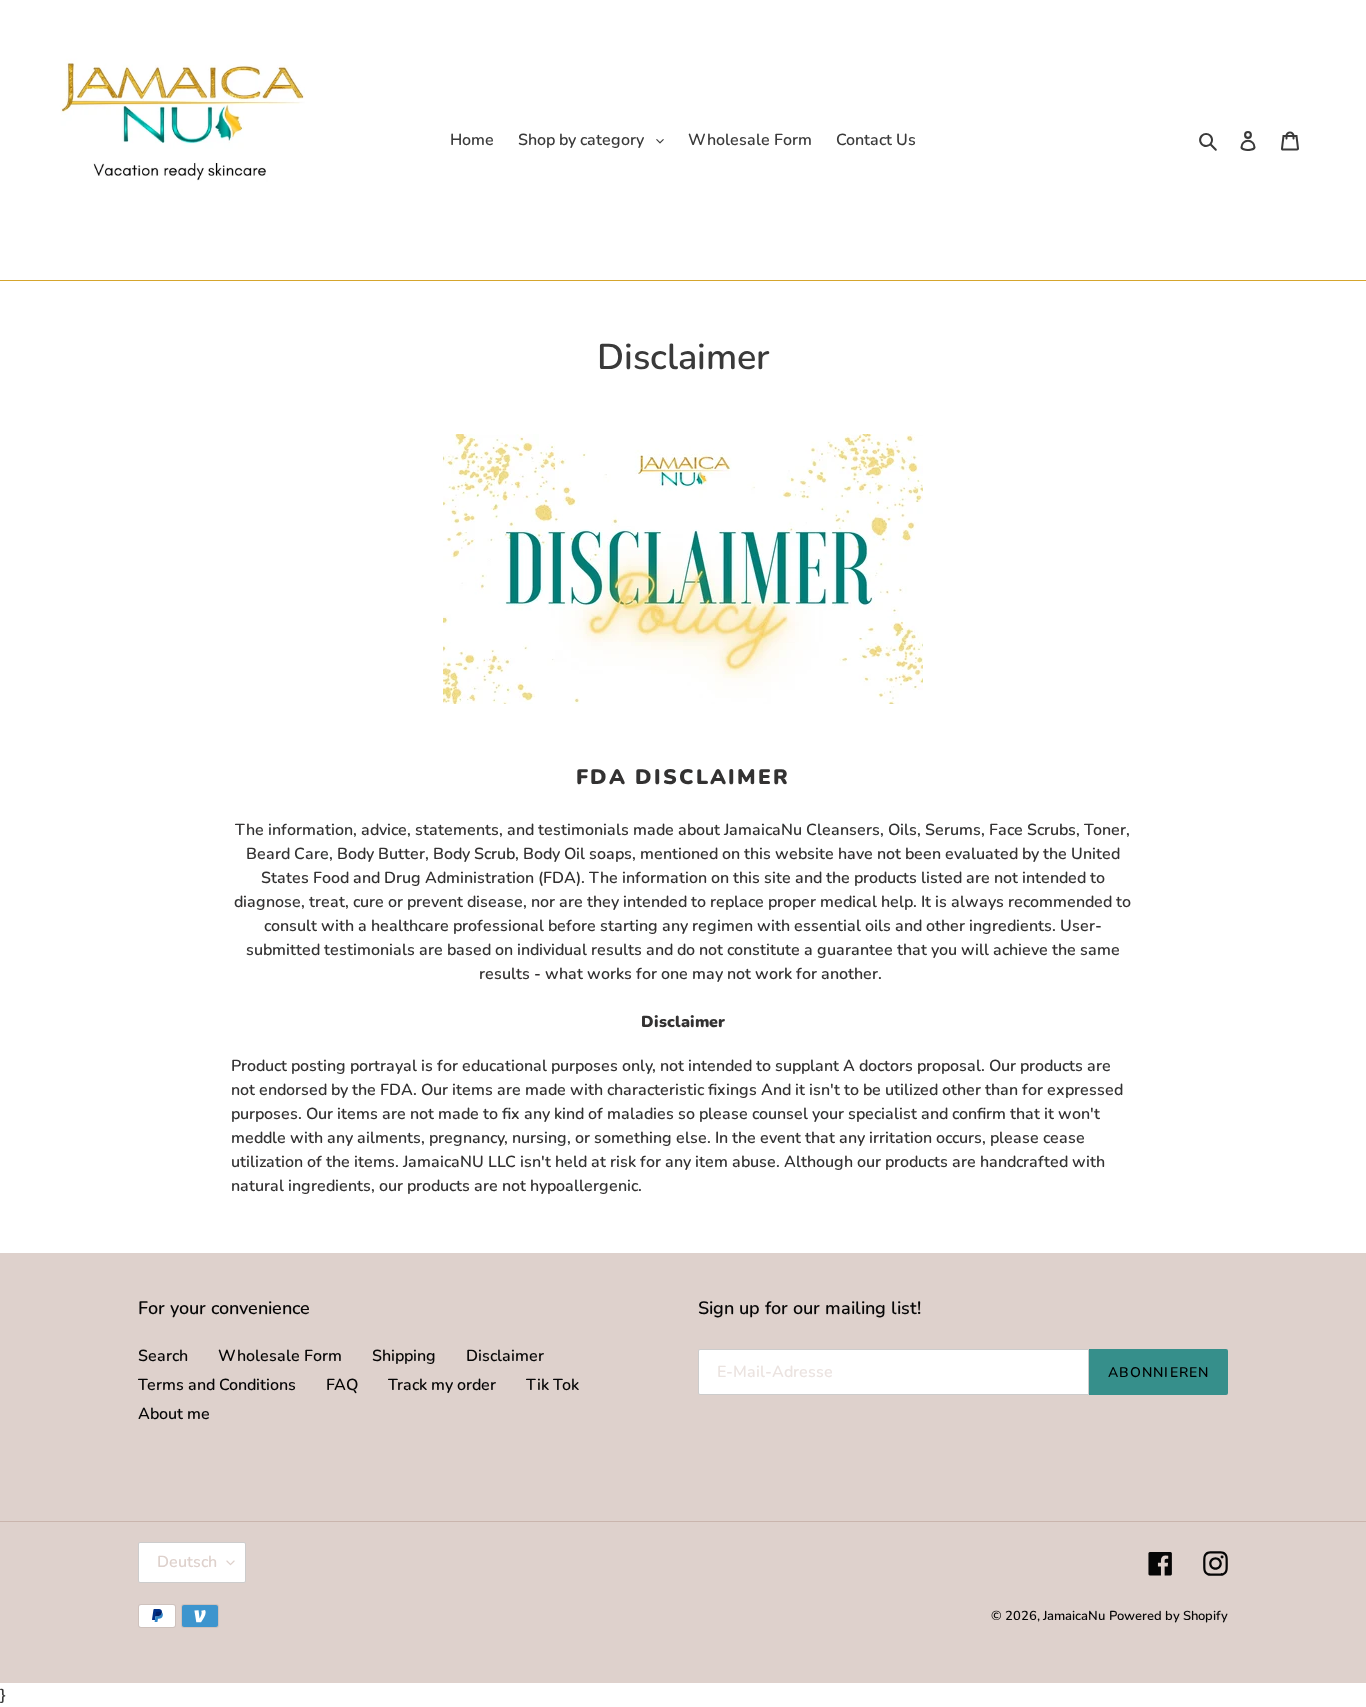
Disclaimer (505, 1356)
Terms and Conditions (217, 1385)
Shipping (404, 1356)
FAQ (342, 1385)
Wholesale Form (280, 1356)
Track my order (442, 1385)
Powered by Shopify (1168, 1616)
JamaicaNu (1074, 1616)
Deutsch (187, 1562)
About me (174, 1414)
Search (163, 1356)
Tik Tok (552, 1385)
